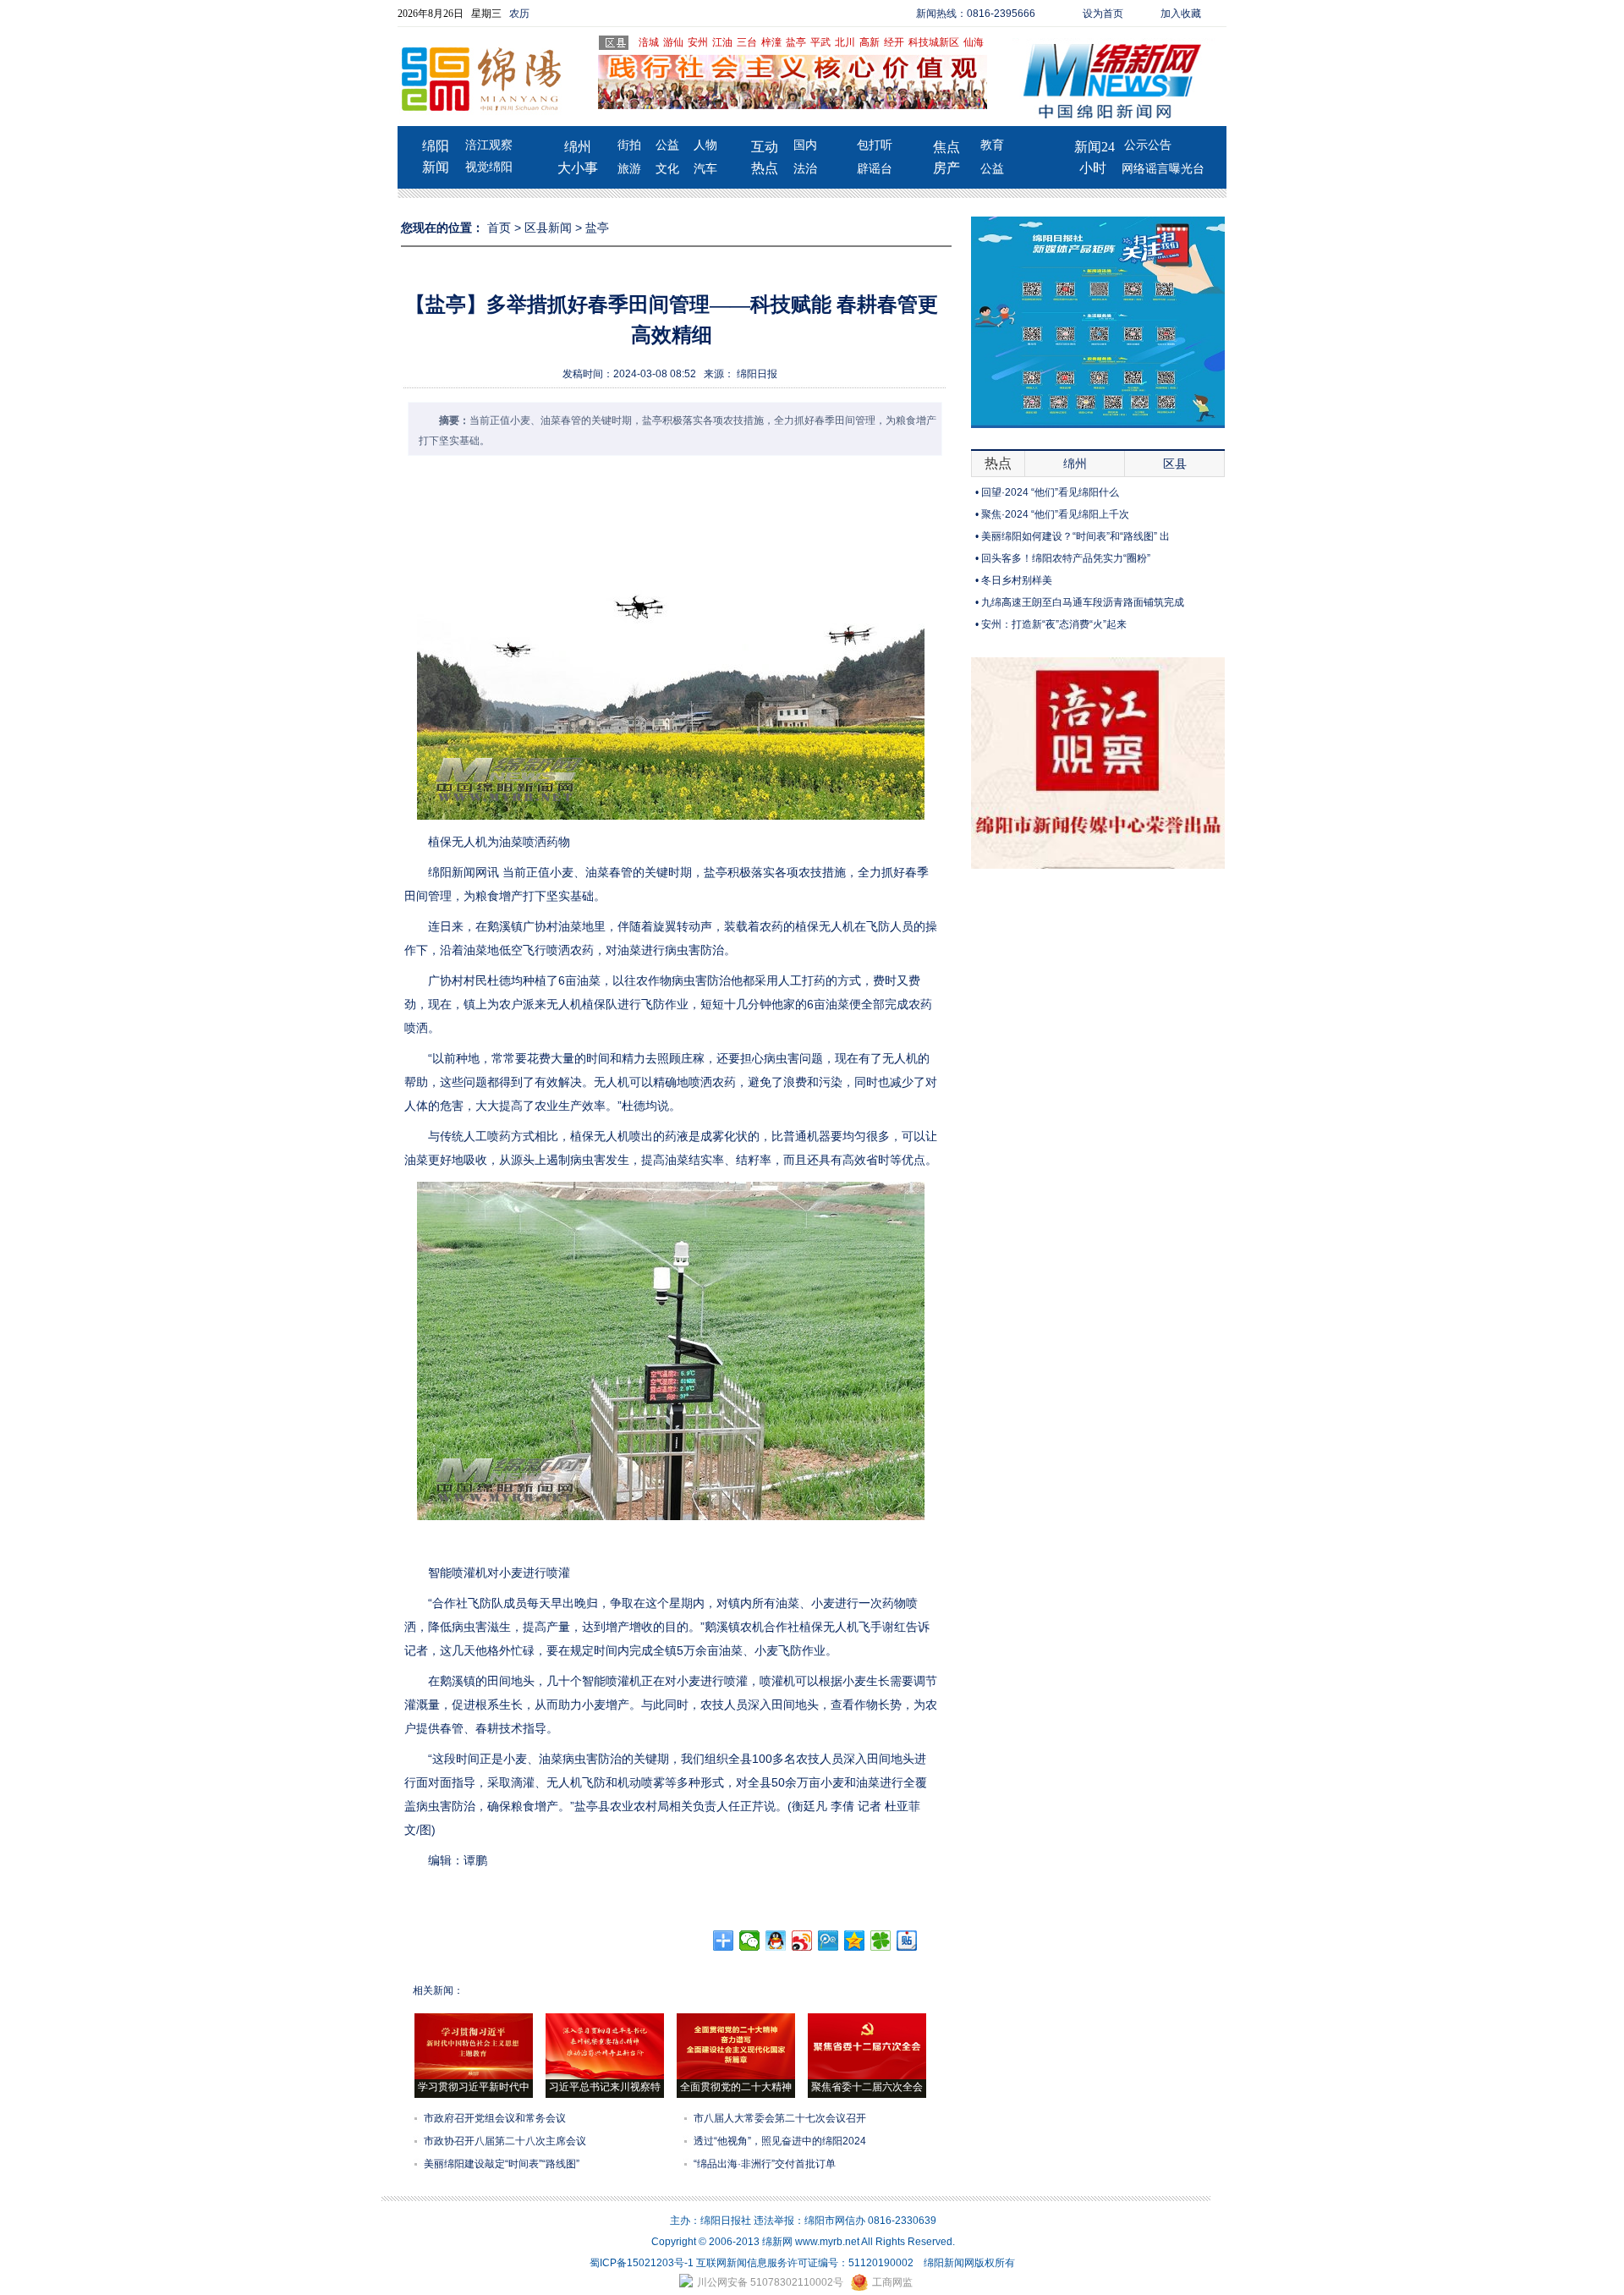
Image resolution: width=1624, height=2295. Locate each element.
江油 (722, 42)
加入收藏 (1181, 14)
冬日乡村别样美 (1017, 580)
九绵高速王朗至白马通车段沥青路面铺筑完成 (1083, 602)
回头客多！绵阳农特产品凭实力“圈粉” (1066, 558)
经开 (894, 42)
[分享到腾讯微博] (828, 1941)
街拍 (629, 145)
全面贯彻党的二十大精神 (736, 2087)
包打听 (875, 145)
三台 (747, 42)
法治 (805, 169)
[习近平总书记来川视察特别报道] (605, 2076)
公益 (667, 145)
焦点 (946, 147)
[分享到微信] (750, 1941)
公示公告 (1148, 145)
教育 (992, 145)
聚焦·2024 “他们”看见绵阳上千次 (1055, 514)
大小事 (578, 168)
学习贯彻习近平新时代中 (474, 2087)
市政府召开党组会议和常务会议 (495, 2118)
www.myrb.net (827, 2242)
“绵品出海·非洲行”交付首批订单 (765, 2164)
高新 (870, 42)
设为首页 (1103, 14)
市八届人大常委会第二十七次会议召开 (780, 2118)
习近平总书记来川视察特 (605, 2087)
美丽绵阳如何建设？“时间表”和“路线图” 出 (1075, 536)
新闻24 (1095, 147)
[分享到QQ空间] (855, 1941)
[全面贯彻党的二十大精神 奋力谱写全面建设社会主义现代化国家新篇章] (736, 2076)
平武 (820, 42)
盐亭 (796, 42)
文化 (667, 169)
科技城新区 (934, 42)
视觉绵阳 (489, 167)
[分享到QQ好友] (776, 1941)
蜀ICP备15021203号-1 (642, 2263)
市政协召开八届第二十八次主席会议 (505, 2141)
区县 (1175, 464)
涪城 (649, 42)
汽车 (705, 169)
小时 (1093, 168)
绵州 (578, 147)
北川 (845, 42)
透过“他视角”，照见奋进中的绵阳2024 (780, 2141)
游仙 (673, 42)
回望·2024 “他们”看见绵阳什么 (1050, 492)
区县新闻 (548, 228)
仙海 (974, 42)
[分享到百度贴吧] (907, 1941)
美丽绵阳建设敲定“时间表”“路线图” (502, 2164)
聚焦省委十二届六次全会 (867, 2087)
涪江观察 (489, 145)
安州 (698, 42)
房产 (946, 168)
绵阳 (436, 146)
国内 (805, 145)
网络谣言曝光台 (1163, 169)
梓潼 (771, 42)
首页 (499, 228)
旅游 (629, 169)
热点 (765, 168)
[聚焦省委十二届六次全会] (867, 2076)
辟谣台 (875, 169)
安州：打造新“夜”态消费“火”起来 (1054, 624)
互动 (765, 147)
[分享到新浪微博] (802, 1941)
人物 (705, 145)
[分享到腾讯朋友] (881, 1941)
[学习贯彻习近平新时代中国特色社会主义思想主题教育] (474, 2076)
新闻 (436, 167)
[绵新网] (1098, 865)
